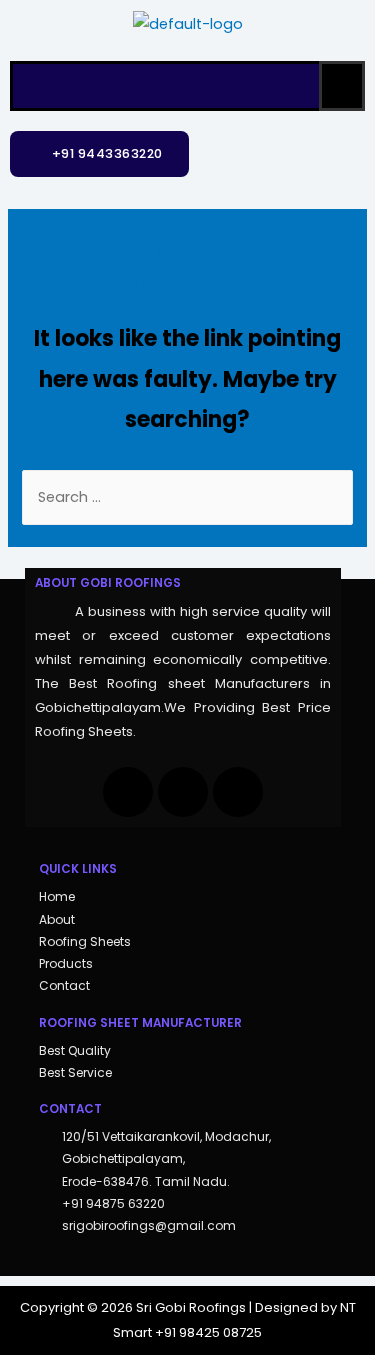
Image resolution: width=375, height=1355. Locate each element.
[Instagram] (183, 792)
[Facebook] (128, 792)
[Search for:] (187, 497)
